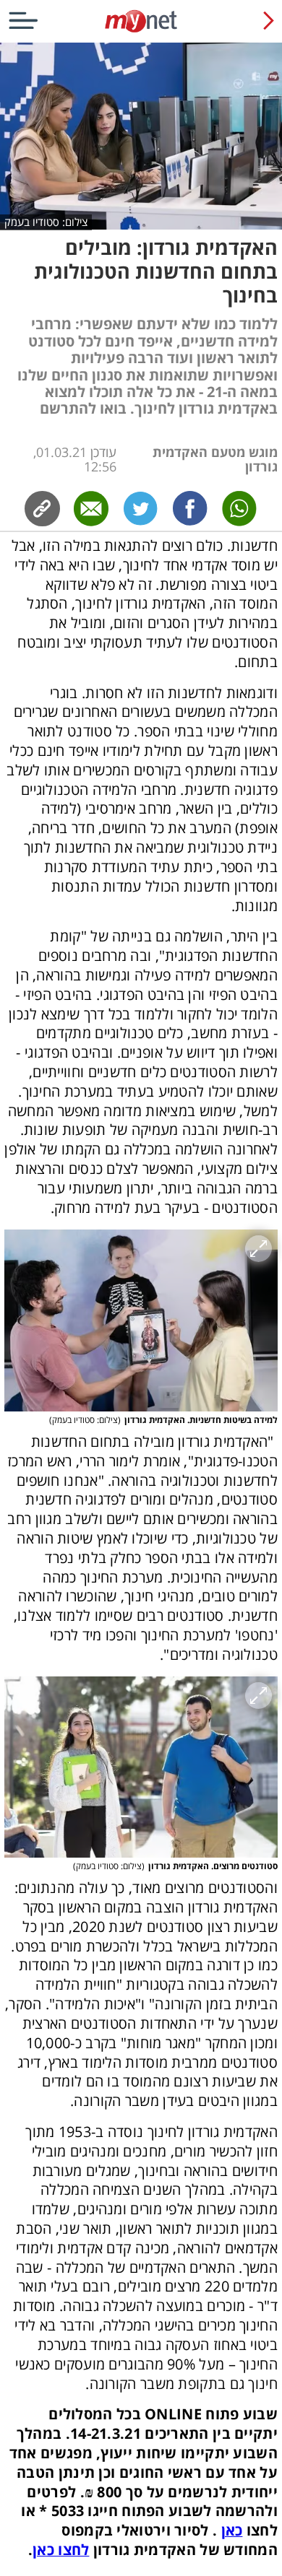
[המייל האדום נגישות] (141, 21)
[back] (269, 20)
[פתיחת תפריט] (23, 20)
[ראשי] (141, 32)
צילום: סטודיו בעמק (46, 222)
